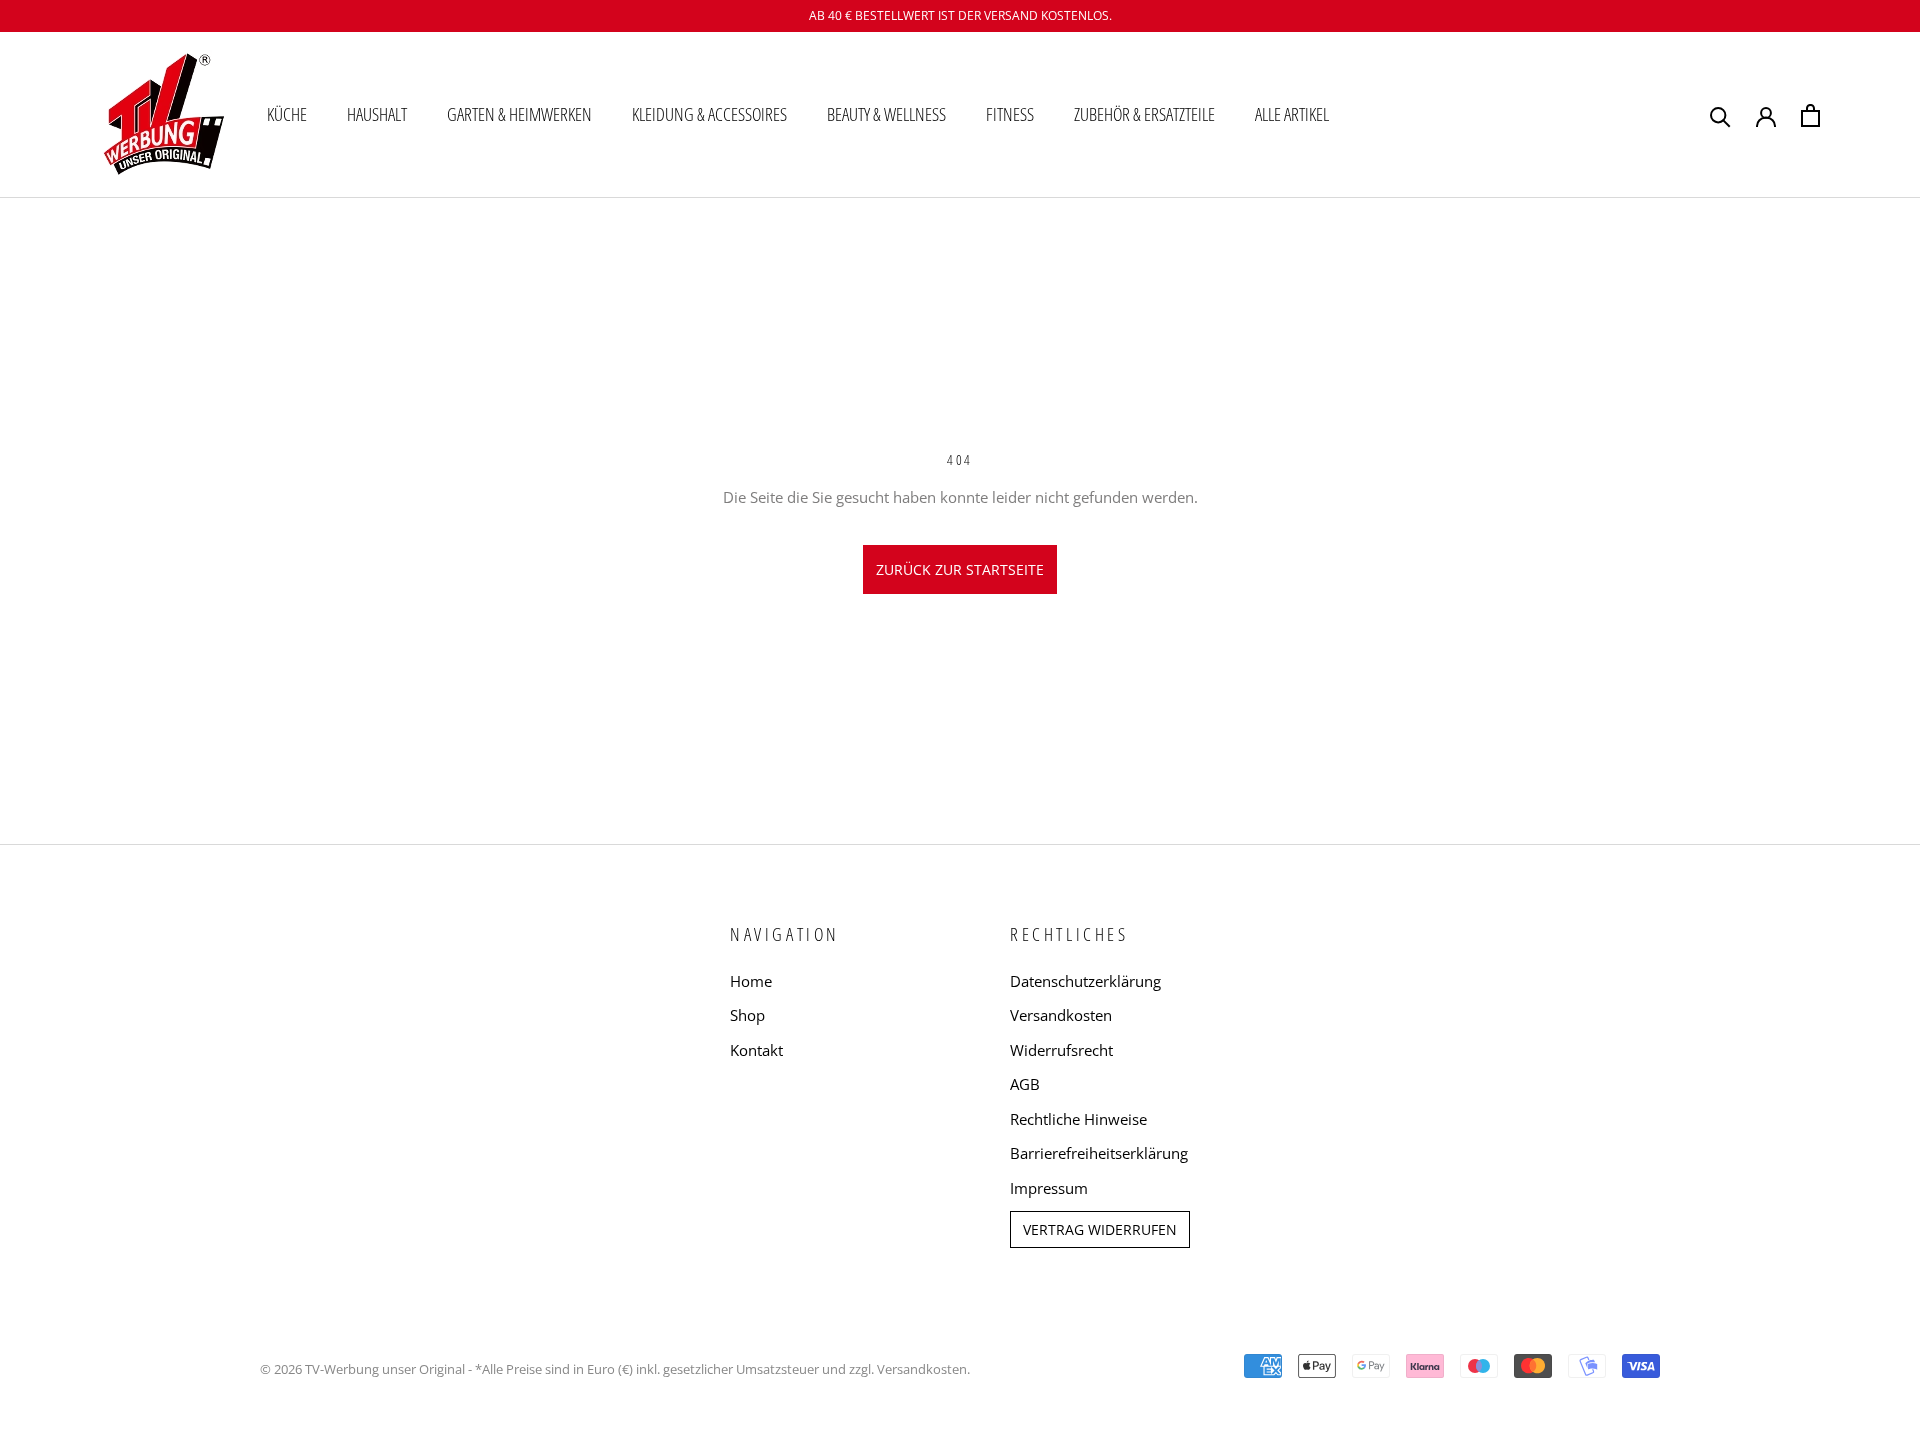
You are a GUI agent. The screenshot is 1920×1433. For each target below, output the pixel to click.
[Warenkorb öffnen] (1810, 115)
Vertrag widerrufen (1100, 1229)
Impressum (1049, 1188)
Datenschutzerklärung (1085, 981)
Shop (747, 1015)
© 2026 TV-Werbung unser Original (362, 1369)
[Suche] (1720, 115)
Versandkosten (1061, 1015)
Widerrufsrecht (1061, 1050)
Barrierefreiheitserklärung (1099, 1153)
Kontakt (756, 1050)
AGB (1025, 1084)
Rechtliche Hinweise (1078, 1119)
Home (751, 981)
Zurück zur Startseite (960, 569)
